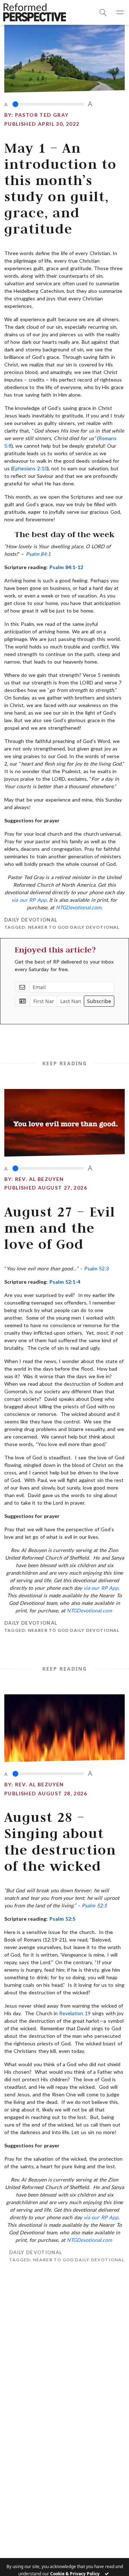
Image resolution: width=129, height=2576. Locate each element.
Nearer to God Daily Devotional (74, 927)
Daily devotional (31, 920)
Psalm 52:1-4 (65, 1282)
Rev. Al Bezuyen (40, 1179)
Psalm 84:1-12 (66, 567)
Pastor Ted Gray (42, 115)
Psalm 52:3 (97, 1268)
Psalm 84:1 (38, 554)
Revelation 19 (75, 2013)
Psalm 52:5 (94, 1905)
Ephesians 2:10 (30, 468)
